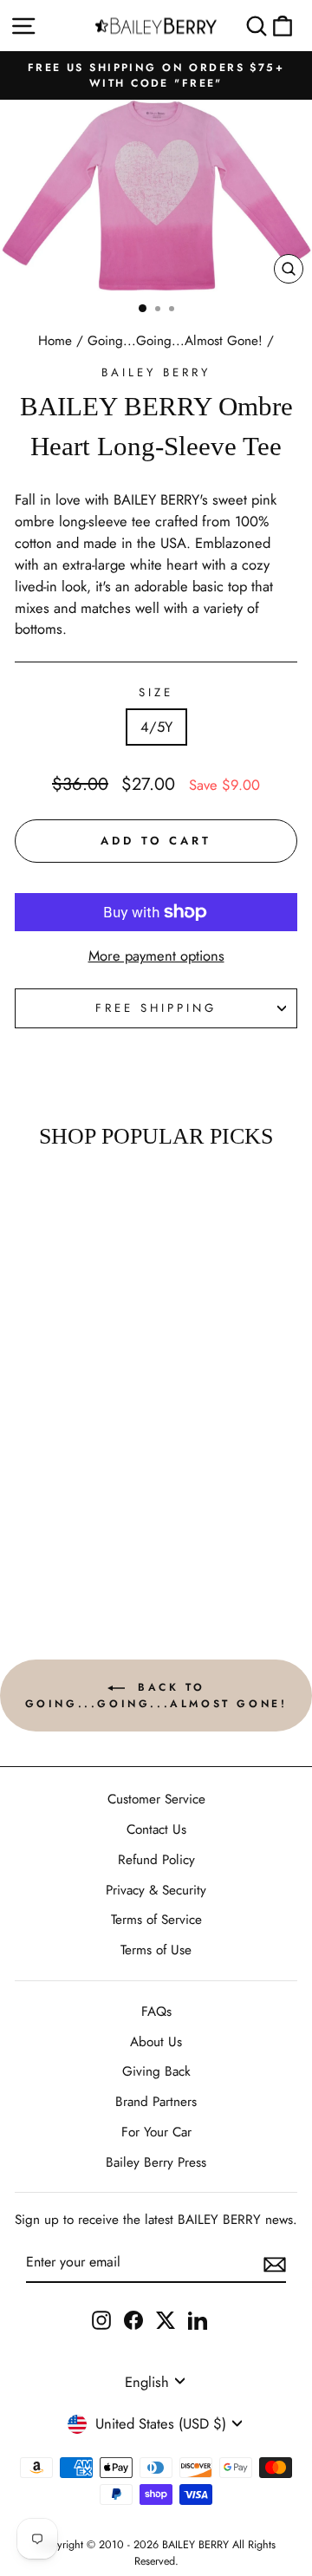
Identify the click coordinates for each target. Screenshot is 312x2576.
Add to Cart (53, 1552)
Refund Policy (156, 1860)
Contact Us (156, 1829)
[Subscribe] (275, 2263)
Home (55, 341)
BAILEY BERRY (156, 372)
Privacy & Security (156, 1890)
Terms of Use (156, 1950)
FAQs (156, 2012)
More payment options (156, 955)
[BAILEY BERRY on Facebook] (133, 2319)
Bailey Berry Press (156, 2162)
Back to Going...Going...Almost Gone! (156, 1696)
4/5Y (156, 727)
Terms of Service (156, 1920)
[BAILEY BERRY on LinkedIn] (198, 2319)
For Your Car (156, 2132)
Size (156, 692)
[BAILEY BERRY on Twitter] (166, 2319)
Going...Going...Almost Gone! (175, 341)
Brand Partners (156, 2102)
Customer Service (156, 1799)
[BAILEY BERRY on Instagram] (101, 2319)
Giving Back (156, 2071)
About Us (156, 2042)
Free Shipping (156, 1008)
